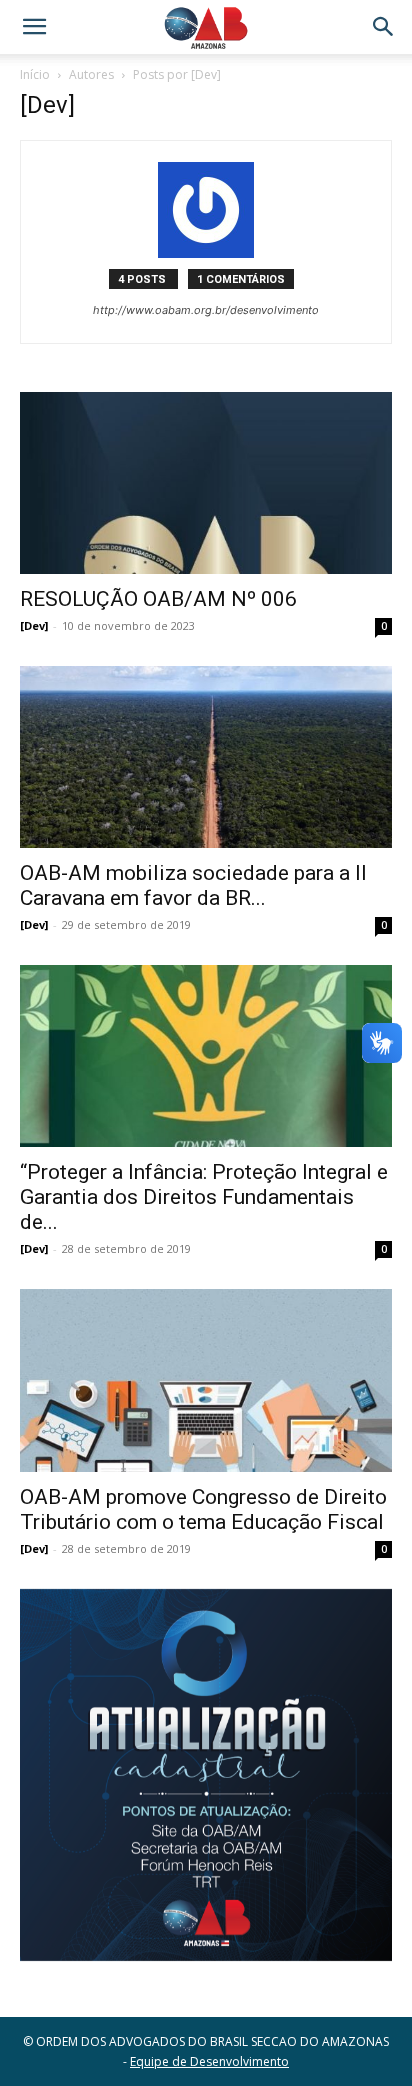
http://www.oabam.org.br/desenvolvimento (206, 310)
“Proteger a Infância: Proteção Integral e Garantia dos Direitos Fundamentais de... (204, 1197)
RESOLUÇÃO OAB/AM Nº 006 (158, 599)
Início (35, 74)
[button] (34, 27)
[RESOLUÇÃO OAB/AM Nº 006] (206, 483)
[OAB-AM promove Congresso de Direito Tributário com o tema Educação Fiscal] (206, 1380)
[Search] (384, 27)
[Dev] (34, 625)
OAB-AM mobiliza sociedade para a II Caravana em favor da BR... (193, 885)
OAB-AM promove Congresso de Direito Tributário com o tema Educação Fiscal (203, 1509)
